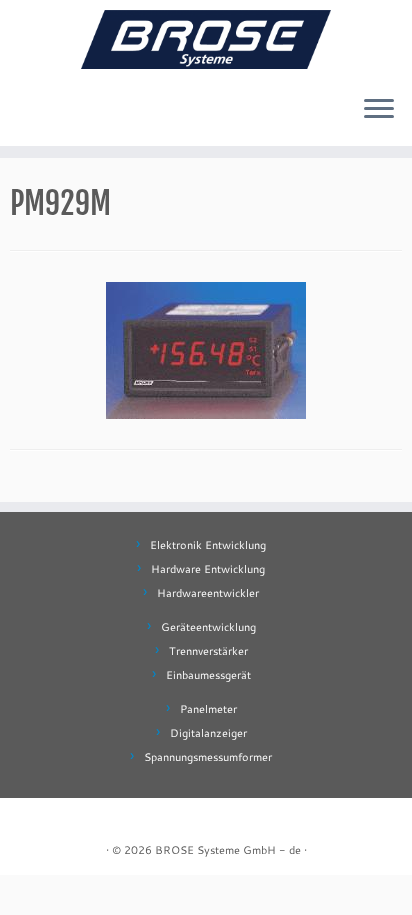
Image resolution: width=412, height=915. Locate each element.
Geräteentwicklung (208, 627)
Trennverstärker (208, 651)
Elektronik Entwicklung (208, 545)
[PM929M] (206, 347)
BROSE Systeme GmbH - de (228, 850)
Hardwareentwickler (208, 593)
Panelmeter (208, 709)
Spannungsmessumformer (208, 757)
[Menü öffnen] (379, 110)
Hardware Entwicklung (208, 569)
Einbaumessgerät (208, 675)
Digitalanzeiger (208, 733)
